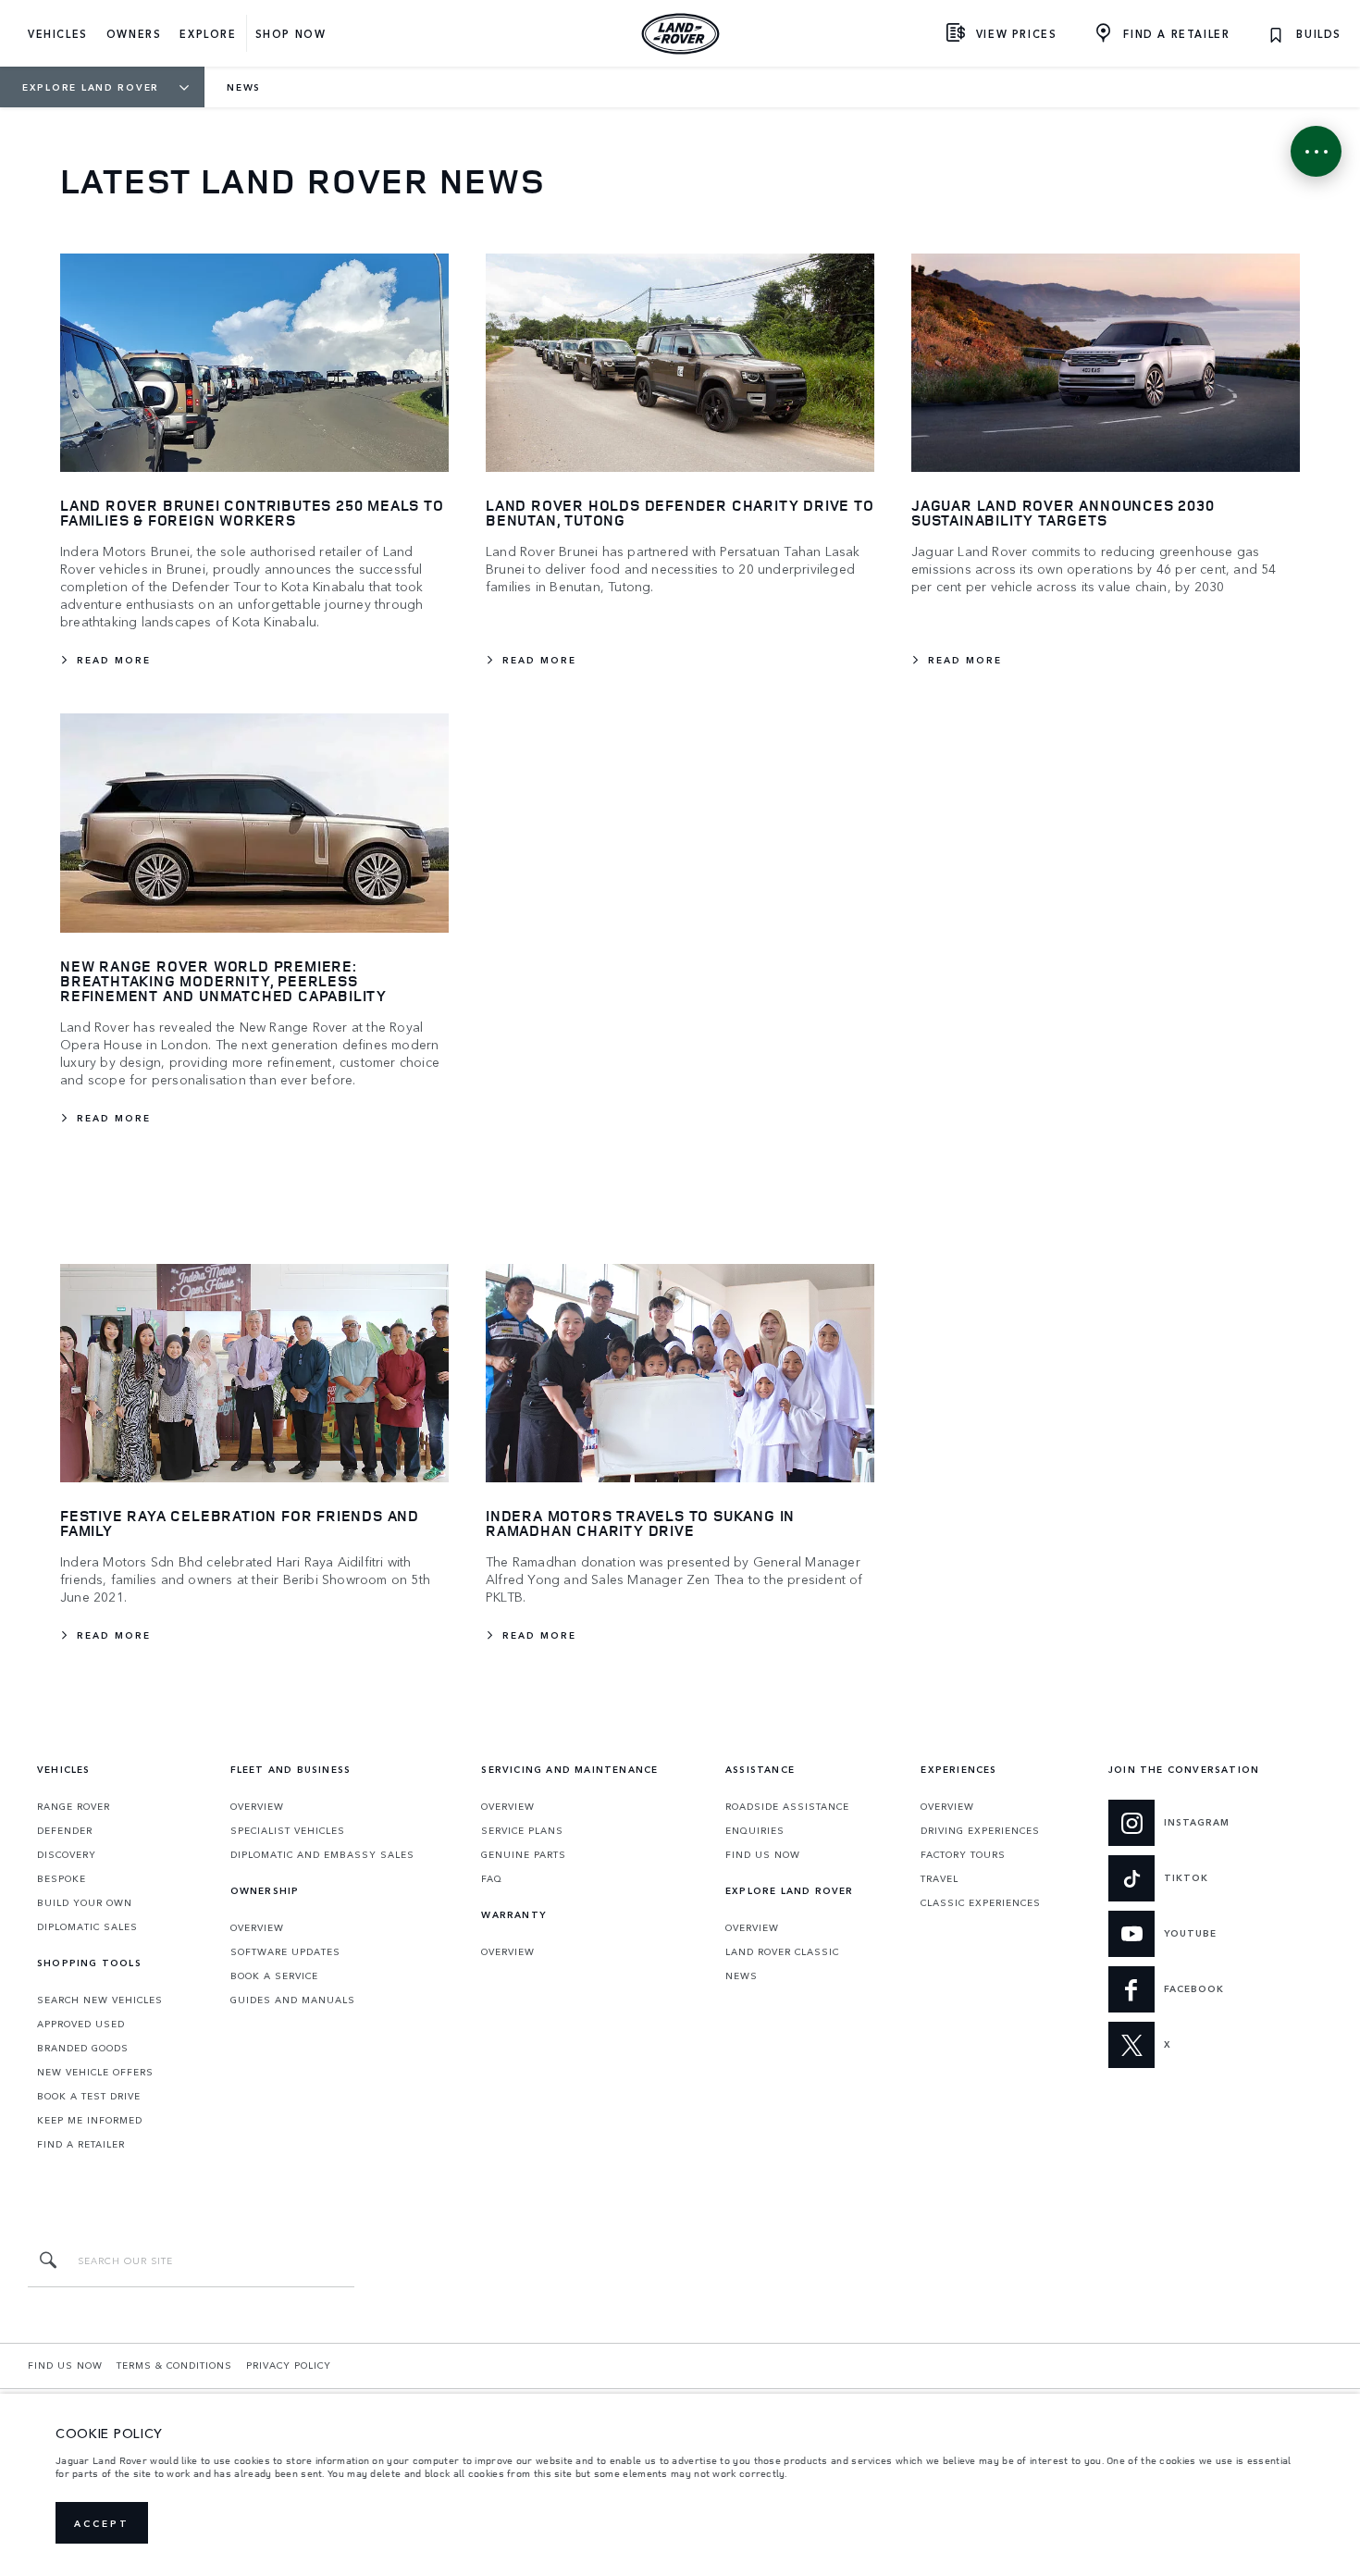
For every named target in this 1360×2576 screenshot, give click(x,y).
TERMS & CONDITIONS (174, 2365)
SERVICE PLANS (522, 1830)
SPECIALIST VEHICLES (288, 1830)
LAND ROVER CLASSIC (782, 1951)
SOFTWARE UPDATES (285, 1951)
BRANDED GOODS (83, 2048)
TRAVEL (940, 1878)
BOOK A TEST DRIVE (89, 2096)
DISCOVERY (67, 1854)
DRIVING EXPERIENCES (980, 1830)
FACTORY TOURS (963, 1854)
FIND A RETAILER (81, 2144)
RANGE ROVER (74, 1806)
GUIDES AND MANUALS (293, 2000)
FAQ (492, 1878)
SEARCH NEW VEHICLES (100, 2000)
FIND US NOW (763, 1854)
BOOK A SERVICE (274, 1975)
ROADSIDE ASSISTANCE (787, 1806)
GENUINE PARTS (524, 1854)
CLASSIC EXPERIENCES (981, 1902)
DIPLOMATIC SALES (87, 1926)
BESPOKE (62, 1878)
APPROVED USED (81, 2024)
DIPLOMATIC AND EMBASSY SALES (322, 1854)
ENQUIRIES (755, 1830)
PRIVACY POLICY (289, 2365)
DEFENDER (65, 1830)
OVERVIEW (257, 1806)
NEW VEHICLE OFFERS (95, 2072)
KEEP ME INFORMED (90, 2120)
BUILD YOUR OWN (85, 1902)
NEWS (742, 1975)
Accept (102, 2523)
